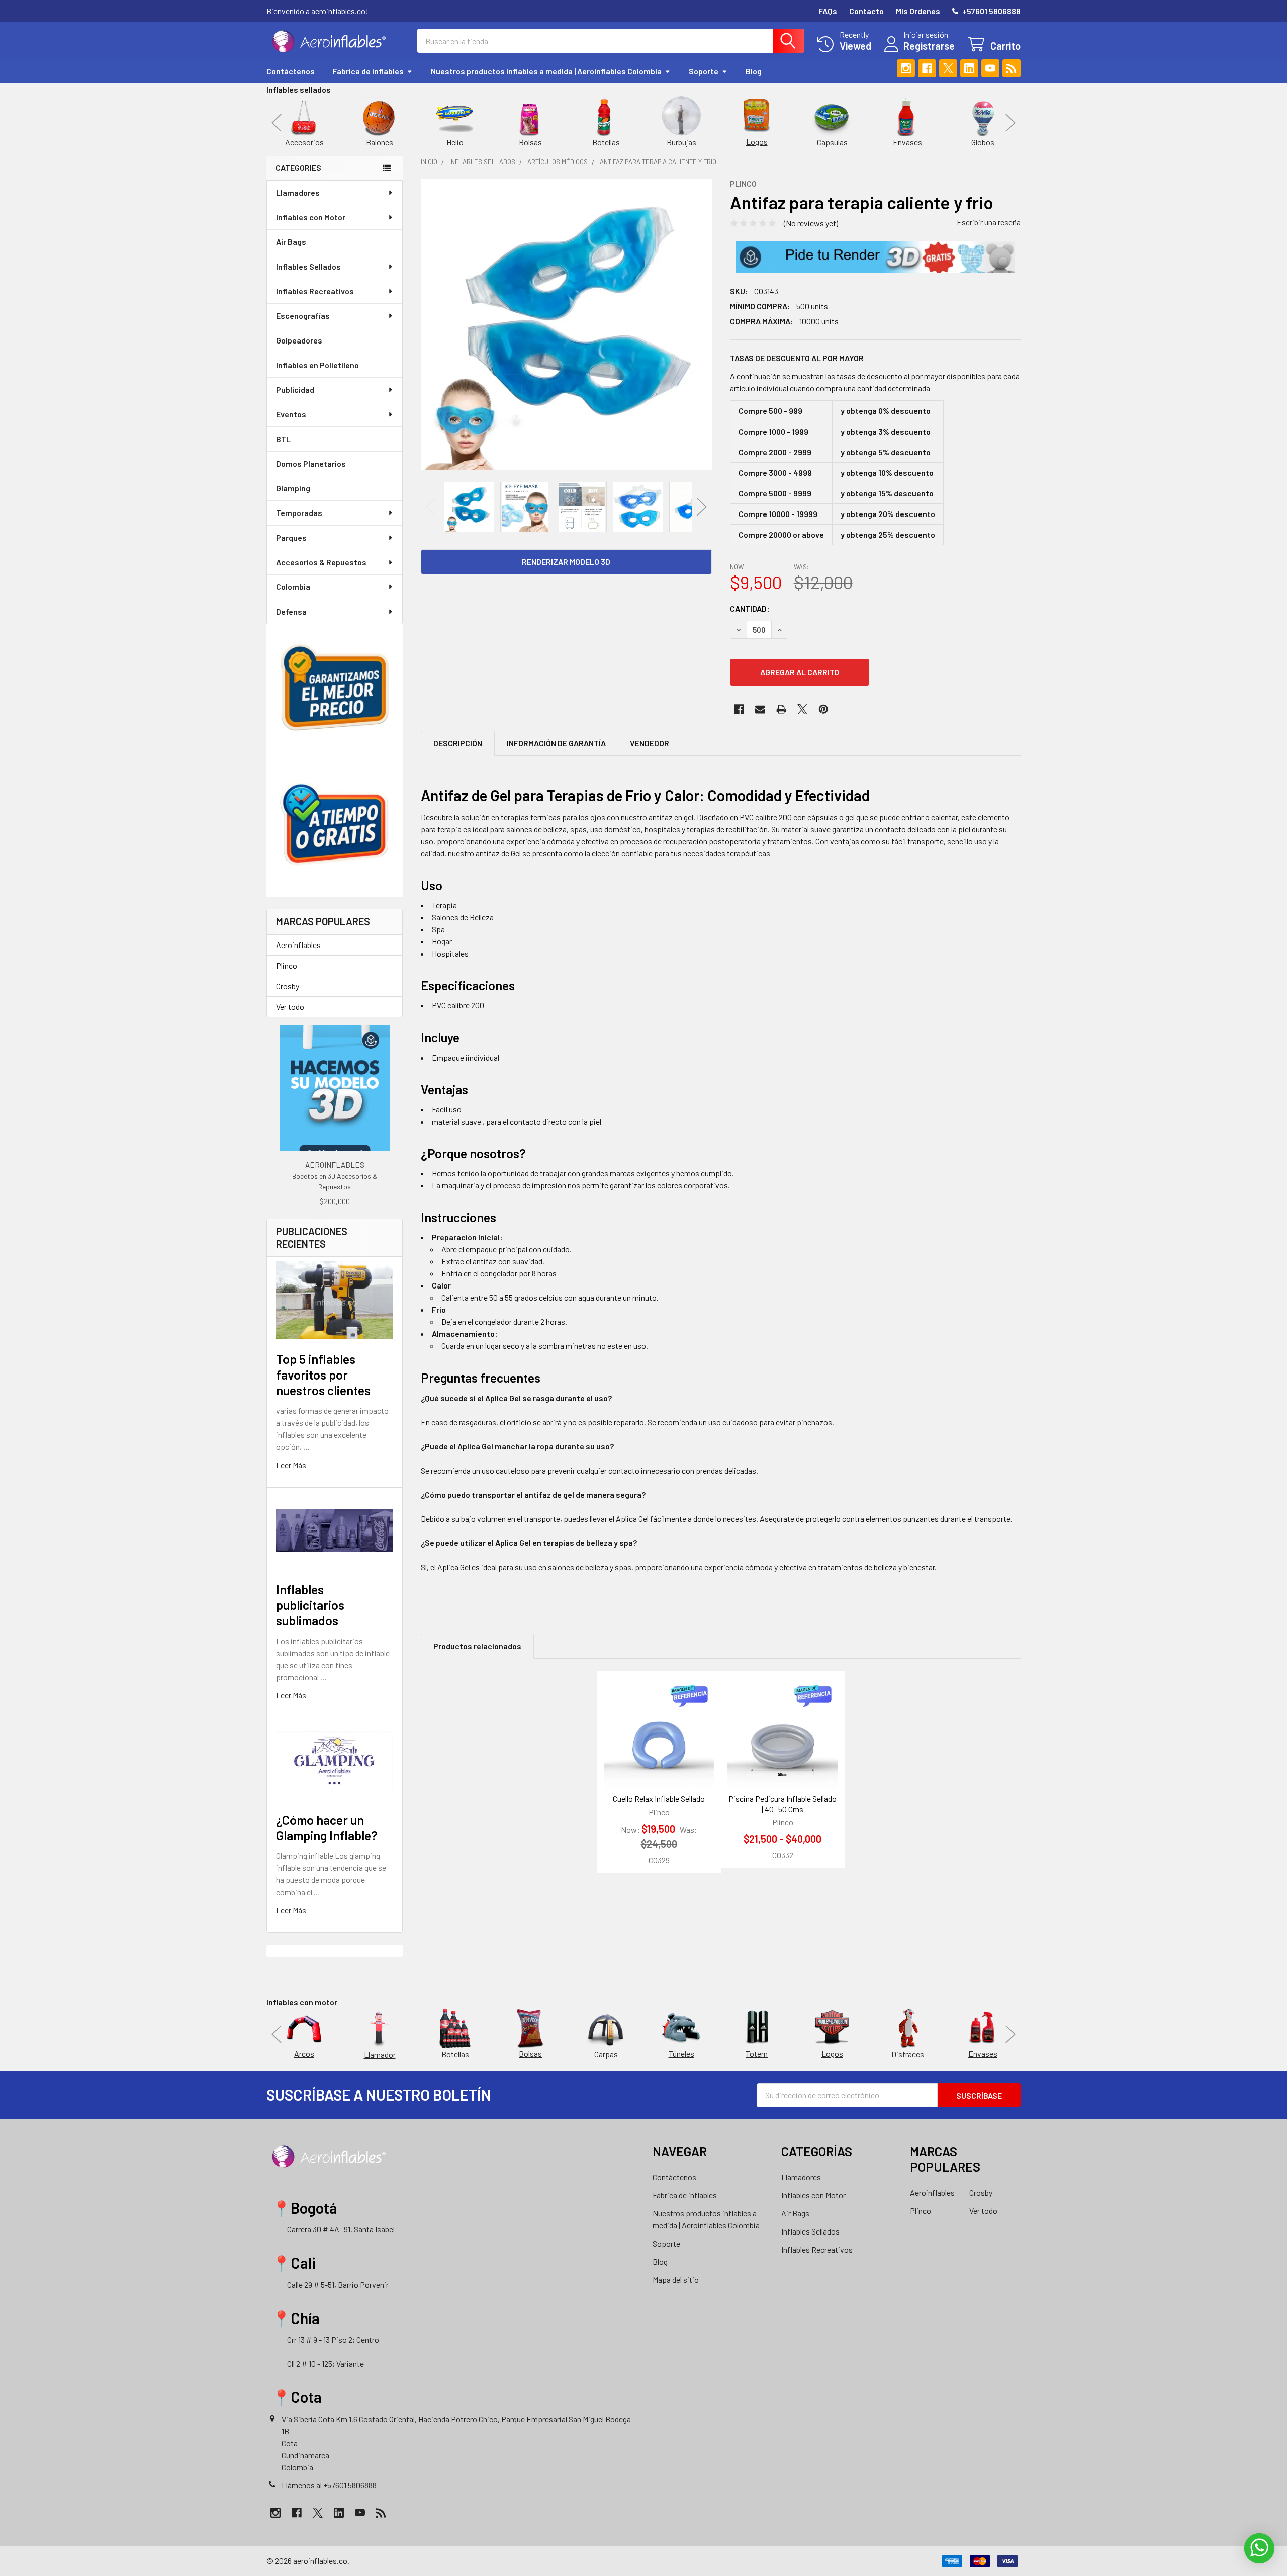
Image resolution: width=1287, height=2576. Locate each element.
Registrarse (929, 46)
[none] (566, 324)
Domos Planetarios (311, 463)
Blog (754, 71)
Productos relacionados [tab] (477, 1646)
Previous (277, 122)
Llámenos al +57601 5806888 (329, 2485)
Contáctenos (291, 71)
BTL (283, 439)
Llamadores (298, 192)
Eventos (291, 414)
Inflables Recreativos (315, 291)
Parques (291, 537)
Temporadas (299, 513)
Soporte (704, 71)
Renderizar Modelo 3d (566, 562)
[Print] (781, 709)
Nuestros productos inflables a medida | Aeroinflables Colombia (546, 71)
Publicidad (295, 390)
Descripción (458, 743)
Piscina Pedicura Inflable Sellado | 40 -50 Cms (783, 1804)
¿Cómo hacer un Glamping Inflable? (327, 1827)
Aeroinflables (298, 945)
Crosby (288, 986)
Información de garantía (556, 743)
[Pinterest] (823, 709)
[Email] (760, 709)
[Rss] (1012, 68)
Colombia (293, 587)
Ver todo (290, 1007)
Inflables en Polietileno (317, 365)
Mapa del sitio (676, 2280)
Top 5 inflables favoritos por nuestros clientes (323, 1375)
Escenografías (303, 316)
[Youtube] (990, 68)
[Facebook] (927, 68)
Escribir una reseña (989, 222)
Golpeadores (299, 340)
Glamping (293, 488)
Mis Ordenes (918, 11)
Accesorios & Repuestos (321, 562)
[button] (875, 257)
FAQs (828, 11)
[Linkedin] (969, 68)
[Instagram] (906, 68)
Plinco (287, 965)
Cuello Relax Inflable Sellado (659, 1799)
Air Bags (291, 242)
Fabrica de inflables (368, 71)
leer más (291, 1465)
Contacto (866, 11)
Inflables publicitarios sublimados (310, 1605)
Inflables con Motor (311, 217)
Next (1010, 122)
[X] (948, 68)
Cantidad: (750, 608)
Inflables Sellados (308, 266)
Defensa (291, 611)
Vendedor (650, 743)
